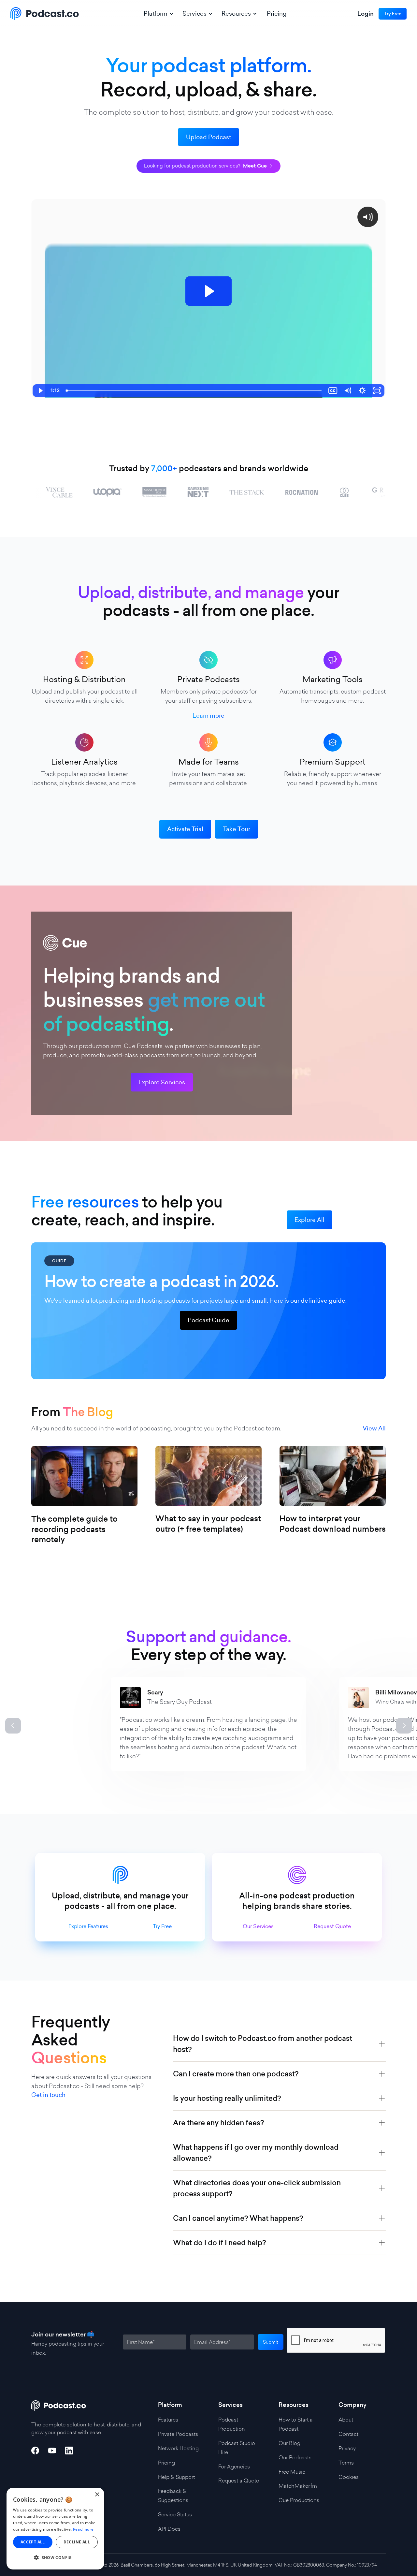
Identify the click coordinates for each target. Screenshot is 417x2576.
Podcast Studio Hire (237, 2448)
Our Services (258, 1926)
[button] (158, 14)
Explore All (309, 1220)
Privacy (347, 2448)
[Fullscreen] (377, 391)
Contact (348, 2434)
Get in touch (48, 2095)
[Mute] (347, 391)
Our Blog (289, 2443)
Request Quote (332, 1926)
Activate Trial (185, 829)
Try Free (162, 1926)
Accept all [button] (33, 2542)
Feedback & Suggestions (173, 2495)
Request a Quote (239, 2481)
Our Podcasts (295, 2457)
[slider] (194, 391)
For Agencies (234, 2466)
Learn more (208, 716)
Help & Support (176, 2477)
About (346, 2420)
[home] (45, 14)
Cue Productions (299, 2500)
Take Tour (237, 829)
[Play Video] (40, 391)
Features (168, 2420)
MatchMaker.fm (298, 2486)
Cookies (349, 2477)
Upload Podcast (208, 137)
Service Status (175, 2514)
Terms (346, 2463)
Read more (83, 2529)
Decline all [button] (77, 2542)
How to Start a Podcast (296, 2424)
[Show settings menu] (362, 391)
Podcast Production (232, 2424)
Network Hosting (178, 2448)
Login (366, 14)
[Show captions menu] (333, 391)
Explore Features (88, 1926)
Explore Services (162, 1082)
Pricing (277, 14)
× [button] (97, 2495)
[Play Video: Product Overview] (208, 291)
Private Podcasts (178, 2434)
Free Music (292, 2472)
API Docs (169, 2529)
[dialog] (55, 2529)
